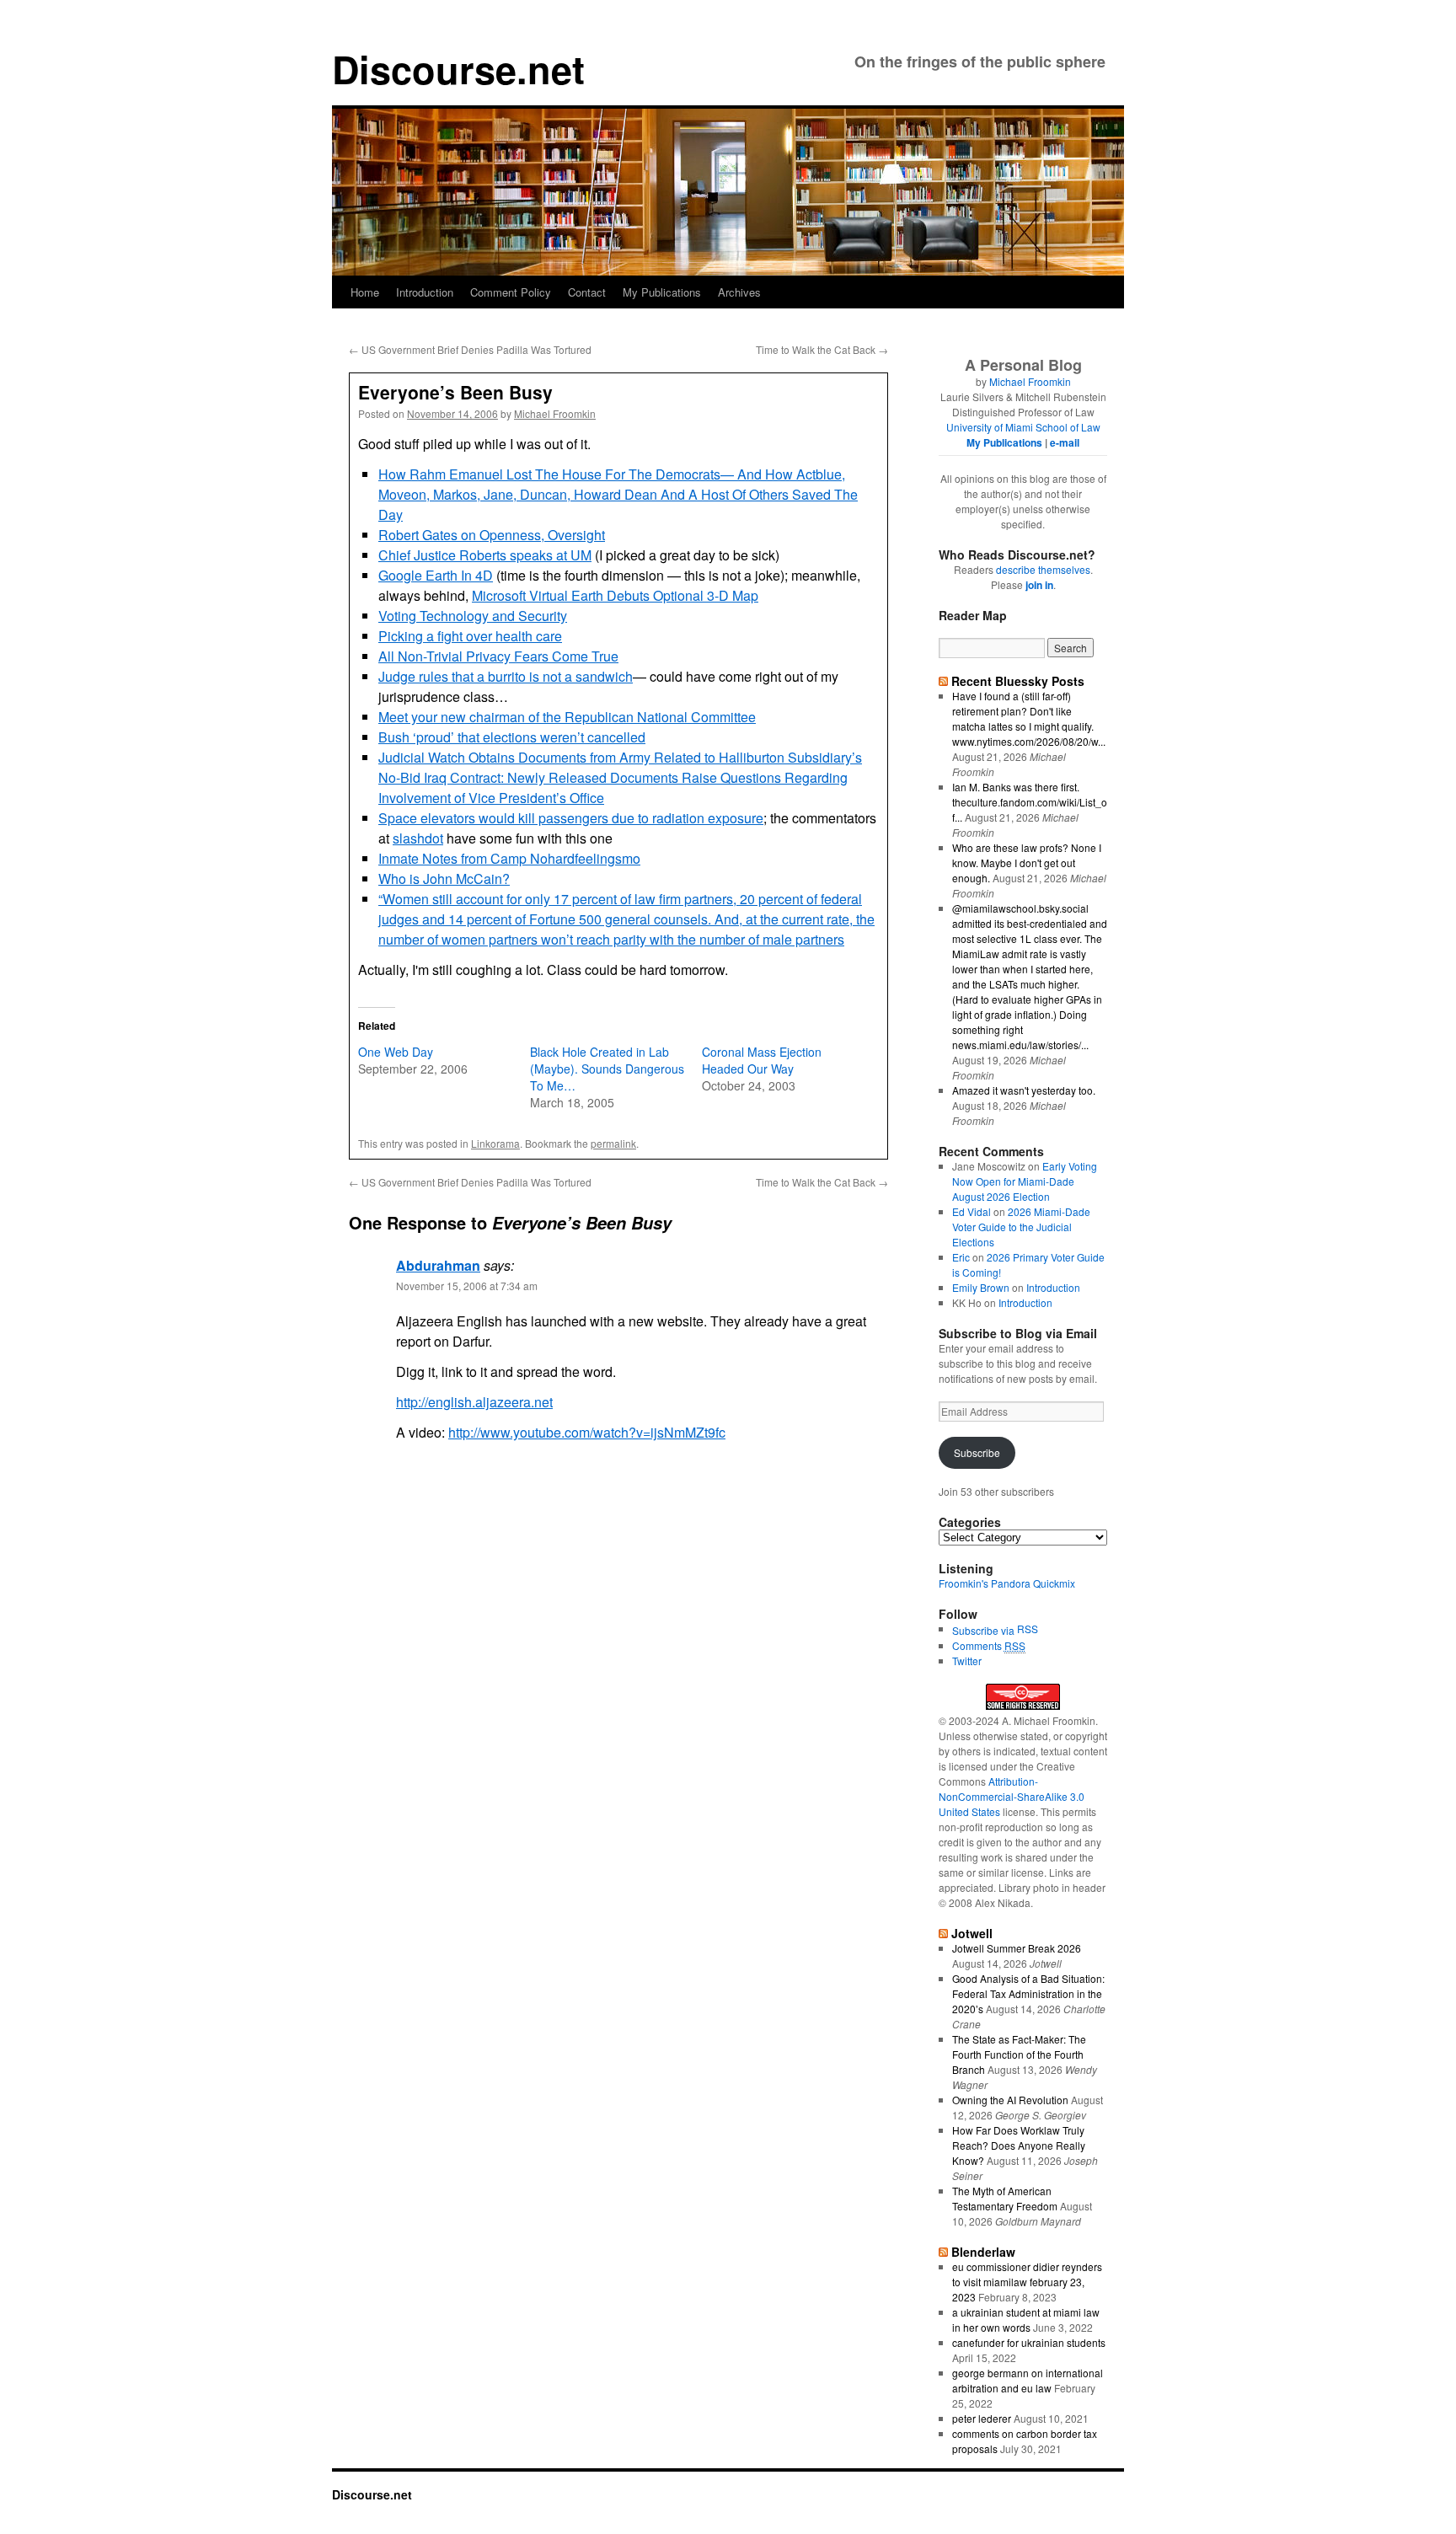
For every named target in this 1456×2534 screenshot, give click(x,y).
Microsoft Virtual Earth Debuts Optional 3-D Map (615, 595)
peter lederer (982, 2418)
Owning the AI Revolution (1010, 2100)
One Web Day (396, 1052)
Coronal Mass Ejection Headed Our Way (762, 1060)
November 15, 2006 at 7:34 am (467, 1286)
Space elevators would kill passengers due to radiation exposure (571, 818)
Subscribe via (985, 1630)
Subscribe (977, 1452)
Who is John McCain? (444, 879)
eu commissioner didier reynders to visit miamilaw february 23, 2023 (1027, 2282)
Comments (989, 1645)
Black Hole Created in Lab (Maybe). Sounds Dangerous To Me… (607, 1069)
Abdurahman (438, 1265)
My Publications (662, 292)
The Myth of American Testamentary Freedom (1005, 2198)
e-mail (1065, 442)
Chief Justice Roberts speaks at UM (485, 555)
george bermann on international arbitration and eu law (1028, 2380)
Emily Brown (981, 1287)
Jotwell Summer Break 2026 (1017, 1948)
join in (1039, 585)
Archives (739, 292)
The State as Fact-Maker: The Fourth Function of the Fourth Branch (1019, 2054)
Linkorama (495, 1143)
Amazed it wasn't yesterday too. (1024, 1090)
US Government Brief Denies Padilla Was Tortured (470, 349)
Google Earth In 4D (436, 575)
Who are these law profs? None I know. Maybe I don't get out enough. (1027, 863)
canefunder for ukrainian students (1029, 2342)
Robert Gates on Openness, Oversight (492, 535)
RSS (1028, 1629)
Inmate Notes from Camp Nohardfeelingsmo (509, 858)
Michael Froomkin (555, 413)
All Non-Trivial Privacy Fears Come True (498, 656)
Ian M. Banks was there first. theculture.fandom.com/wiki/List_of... (1030, 802)
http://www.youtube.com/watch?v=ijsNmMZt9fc (587, 1432)
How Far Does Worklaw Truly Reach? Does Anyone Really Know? (1019, 2145)
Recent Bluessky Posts (1018, 681)
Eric (961, 1257)
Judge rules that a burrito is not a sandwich (506, 676)
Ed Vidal (972, 1211)
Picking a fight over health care (470, 636)
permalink (613, 1143)
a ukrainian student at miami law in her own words (1026, 2320)
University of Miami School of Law (1023, 427)
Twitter (967, 1661)
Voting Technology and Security (473, 616)
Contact (587, 292)
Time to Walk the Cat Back (822, 349)
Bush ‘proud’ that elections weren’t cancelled (512, 737)
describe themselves (1043, 569)
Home (365, 292)
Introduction (425, 292)
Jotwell (972, 1933)
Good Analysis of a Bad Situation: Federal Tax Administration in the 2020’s (1028, 1993)
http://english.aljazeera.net (474, 1402)
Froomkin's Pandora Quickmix (1007, 1583)
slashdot (418, 838)
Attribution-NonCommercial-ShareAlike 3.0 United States (1012, 1796)
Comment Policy (511, 292)
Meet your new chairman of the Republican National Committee (567, 717)
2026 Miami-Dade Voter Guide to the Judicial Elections (1021, 1227)
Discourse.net (458, 69)
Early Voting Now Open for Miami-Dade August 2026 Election (1025, 1181)
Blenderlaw (983, 2252)
